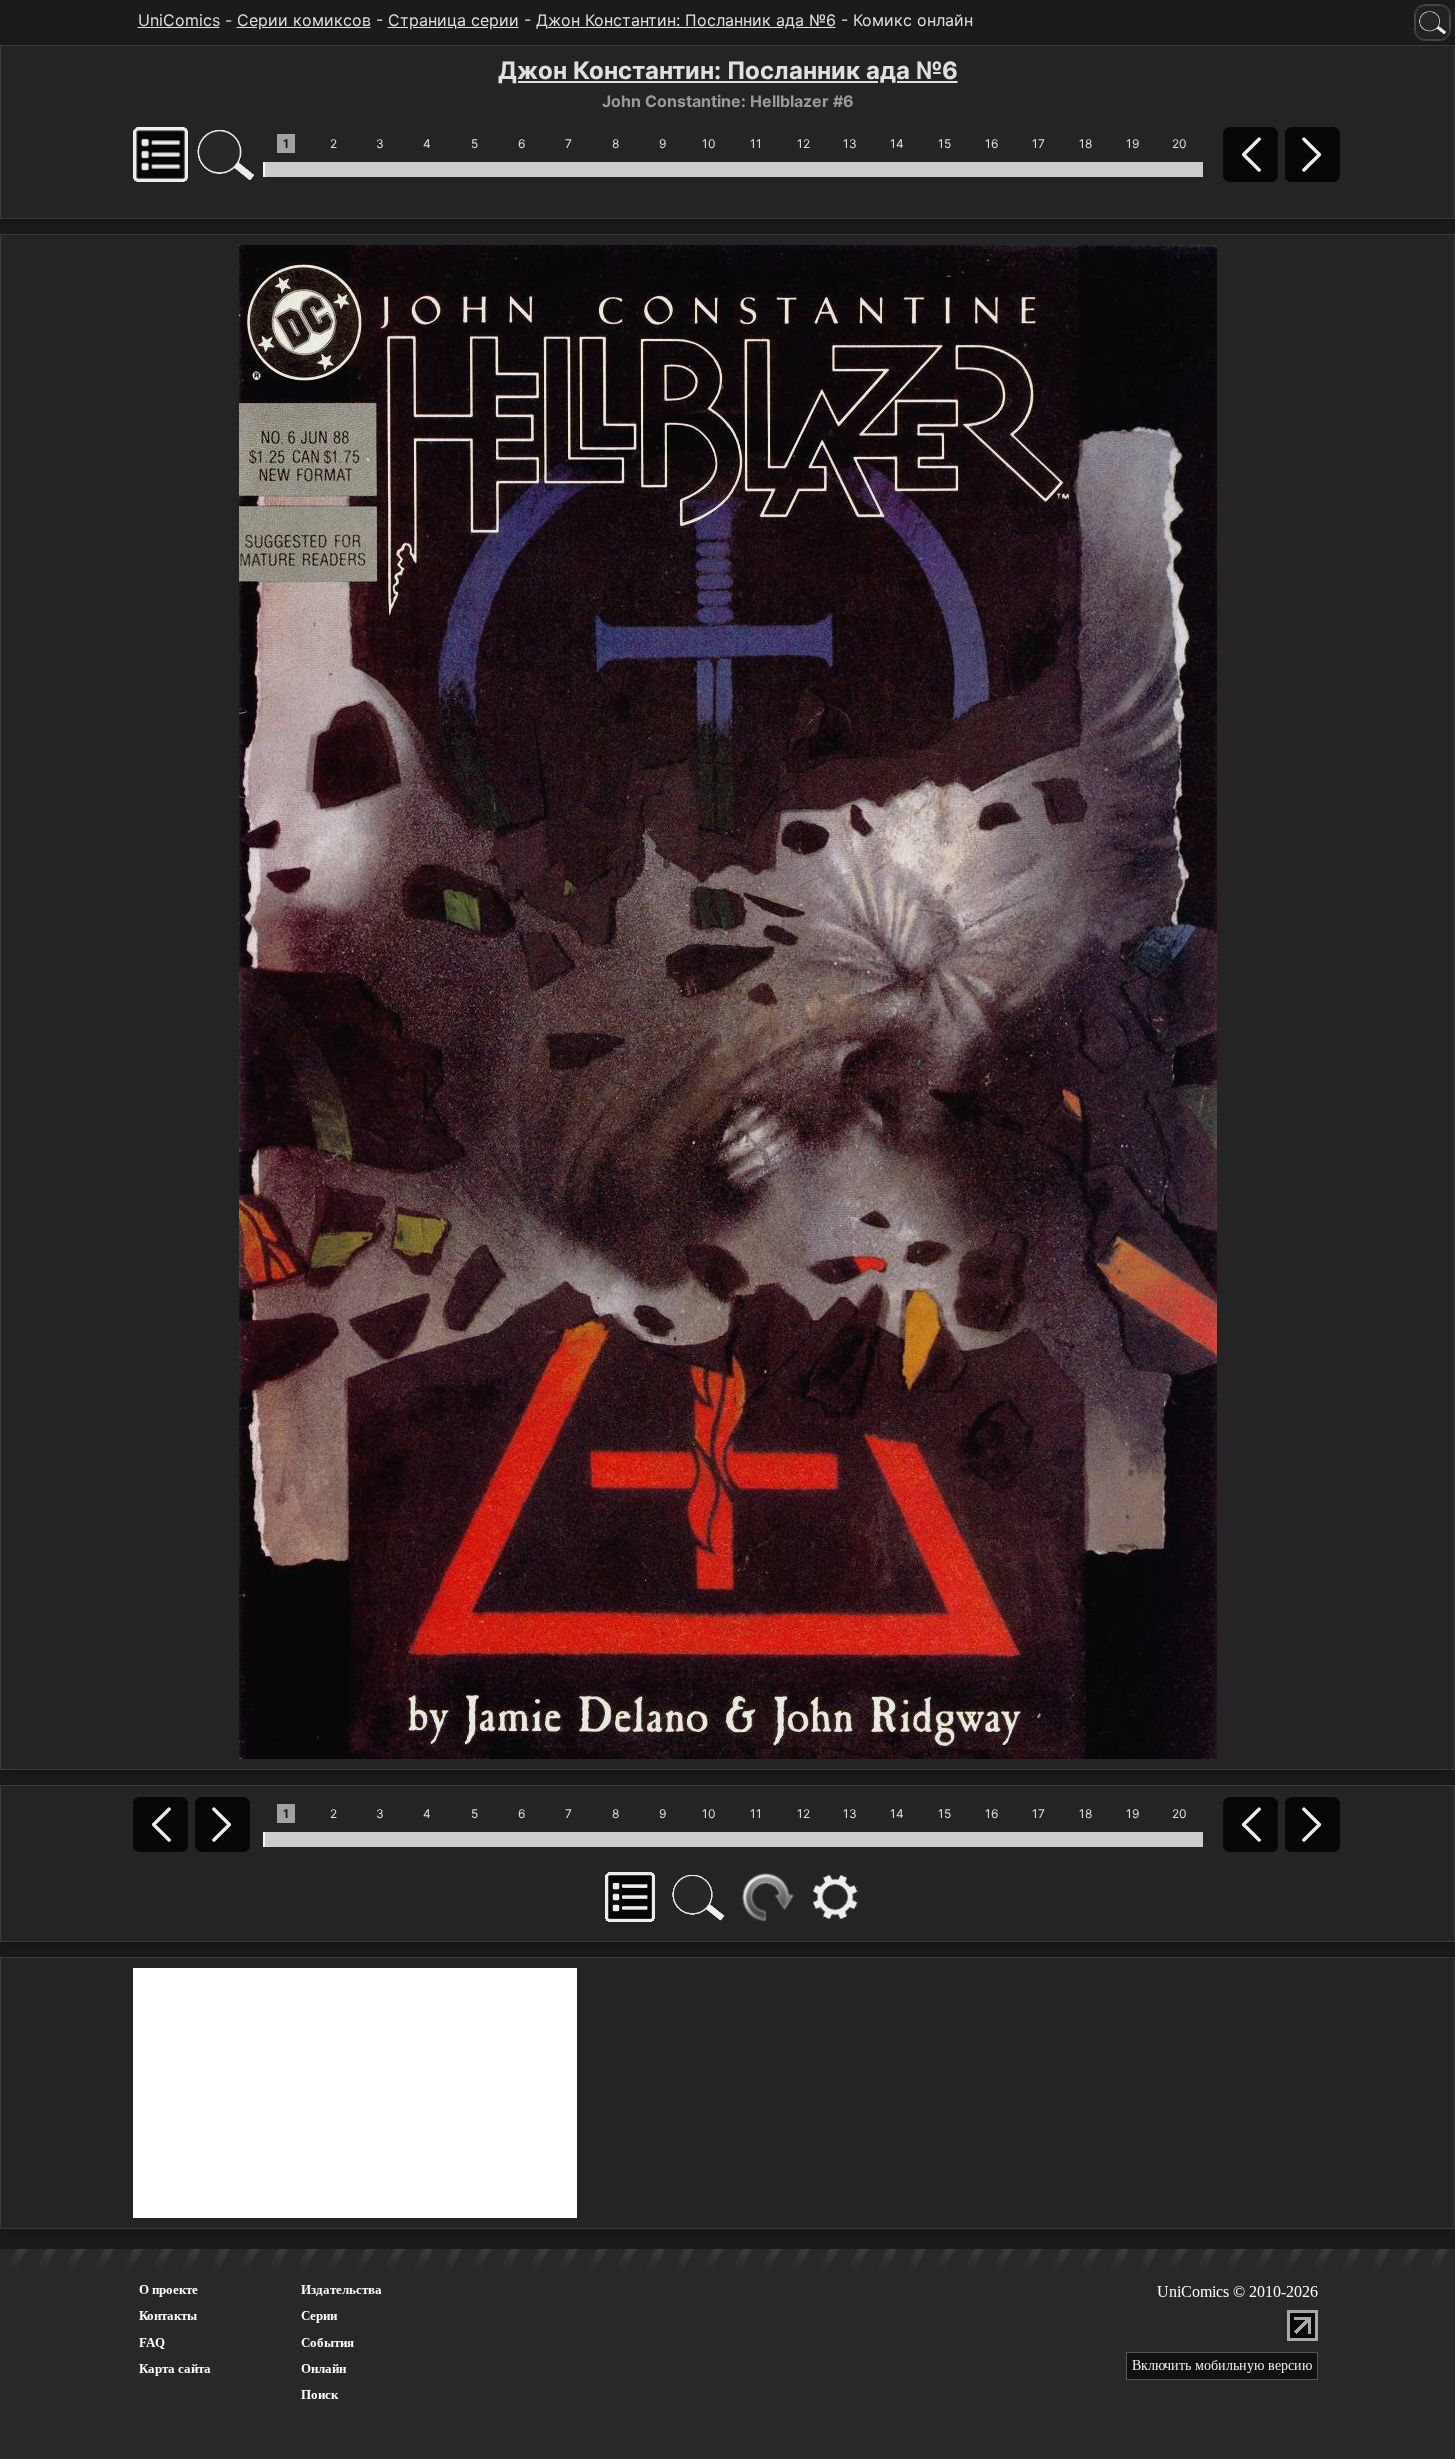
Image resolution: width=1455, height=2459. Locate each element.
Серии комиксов (304, 20)
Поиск (319, 2394)
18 (1085, 143)
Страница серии (453, 20)
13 (850, 143)
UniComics (179, 20)
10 (709, 143)
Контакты (168, 2315)
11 (756, 143)
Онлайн (323, 2368)
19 (1132, 143)
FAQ (152, 2342)
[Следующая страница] (728, 1000)
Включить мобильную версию (1222, 2365)
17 (1038, 143)
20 (1179, 143)
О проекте (168, 2289)
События (327, 2342)
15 (944, 143)
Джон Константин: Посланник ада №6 (686, 20)
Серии (319, 2315)
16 (991, 143)
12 (803, 143)
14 (897, 143)
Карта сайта (175, 2368)
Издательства (341, 2289)
